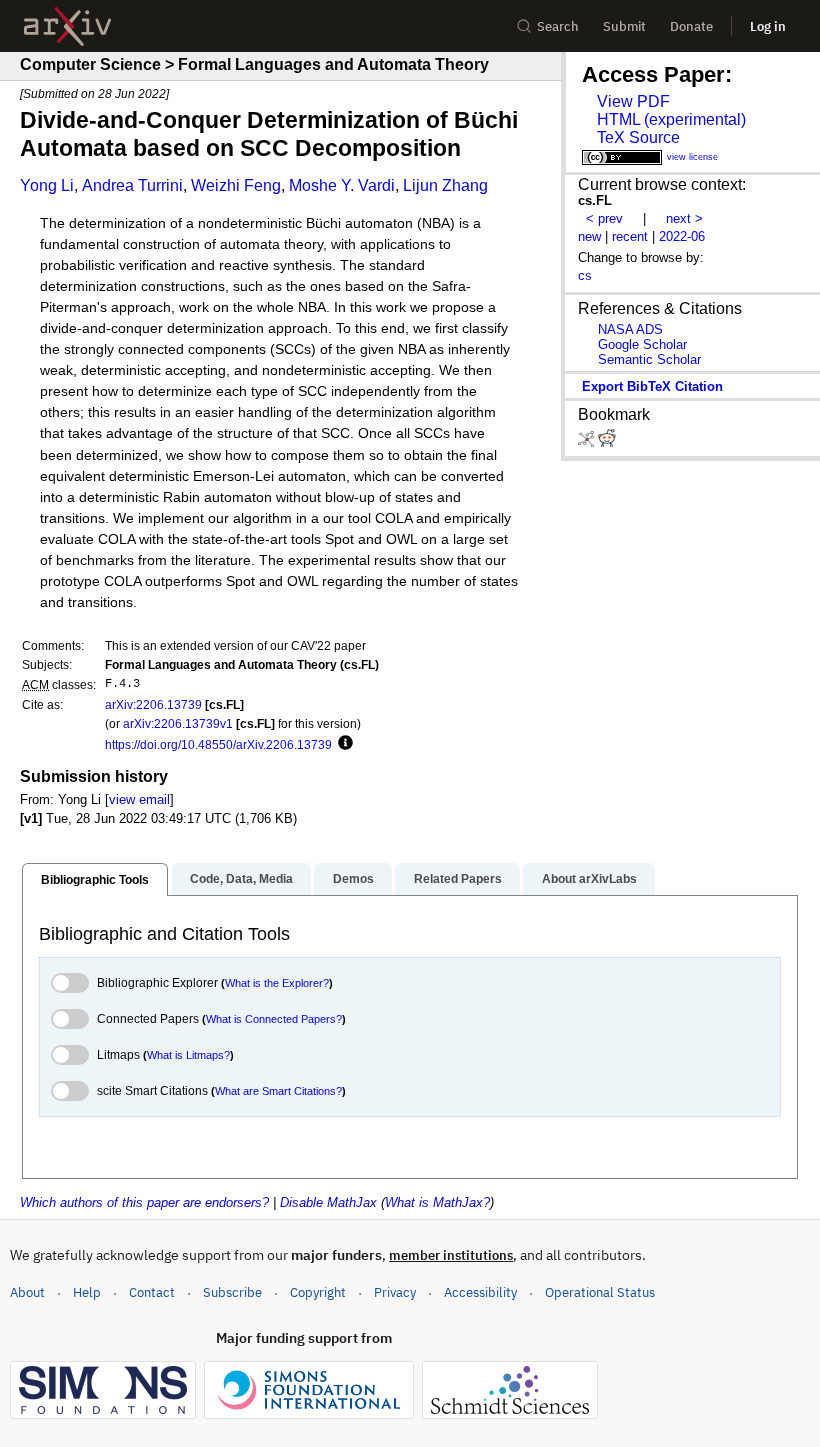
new (589, 236)
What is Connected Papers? (274, 1019)
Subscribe (232, 1292)
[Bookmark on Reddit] (607, 442)
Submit (624, 26)
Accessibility (480, 1292)
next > (684, 218)
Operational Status (600, 1292)
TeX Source (638, 137)
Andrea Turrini (132, 185)
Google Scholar (642, 344)
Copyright (318, 1292)
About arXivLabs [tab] (589, 879)
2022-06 (682, 236)
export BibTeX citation (652, 386)
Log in (768, 26)
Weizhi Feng (236, 185)
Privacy (395, 1292)
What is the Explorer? (277, 983)
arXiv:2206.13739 (153, 704)
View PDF (633, 101)
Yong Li (47, 185)
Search (558, 26)
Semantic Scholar (649, 359)
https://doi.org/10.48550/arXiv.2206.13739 (218, 744)
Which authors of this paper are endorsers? (144, 1202)
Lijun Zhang (445, 185)
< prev (604, 218)
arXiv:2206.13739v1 (178, 723)
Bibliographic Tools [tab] (95, 880)
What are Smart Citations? (278, 1091)
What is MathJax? (437, 1202)
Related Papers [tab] (458, 879)
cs (585, 275)
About (27, 1292)
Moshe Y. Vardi (342, 185)
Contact (152, 1292)
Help (87, 1292)
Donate (691, 26)
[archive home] (67, 26)
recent (630, 236)
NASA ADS (630, 329)
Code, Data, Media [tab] (241, 879)
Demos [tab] (353, 879)
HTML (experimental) (671, 119)
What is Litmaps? (188, 1055)
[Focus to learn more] (342, 744)
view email (139, 799)
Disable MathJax (328, 1202)
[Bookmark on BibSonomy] (588, 442)
